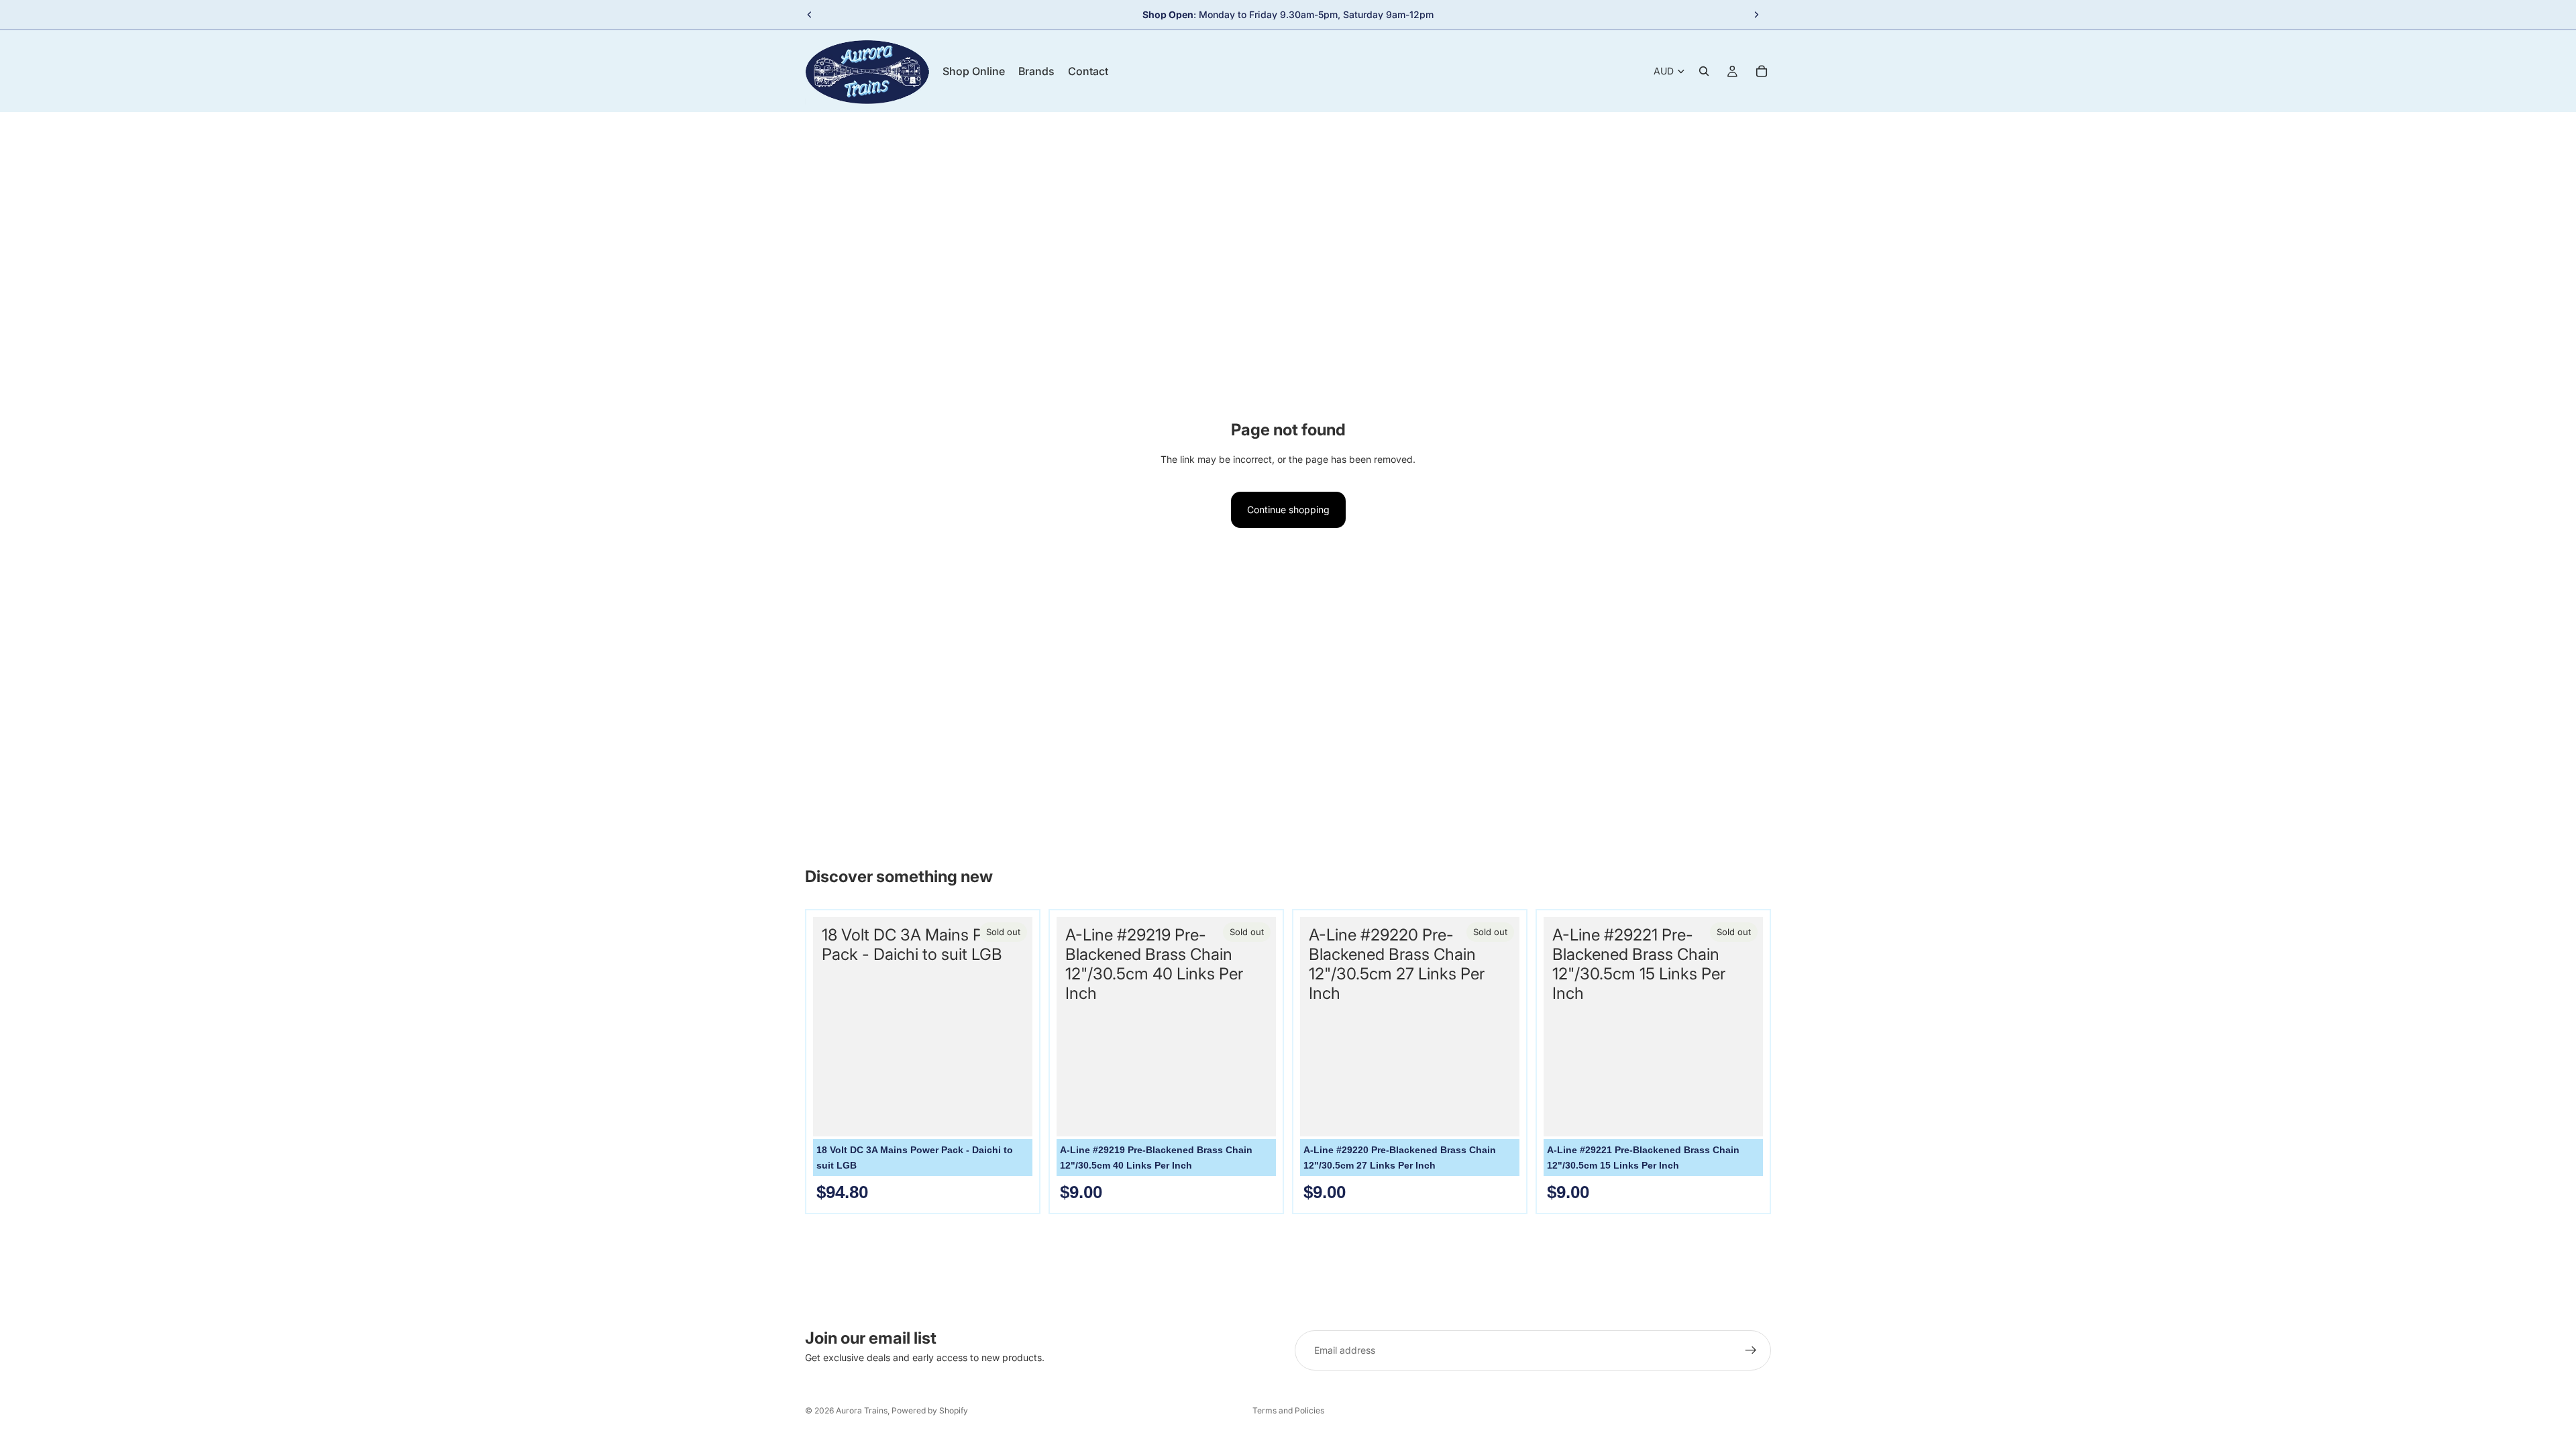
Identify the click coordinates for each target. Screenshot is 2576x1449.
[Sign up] (1751, 1350)
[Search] (1704, 71)
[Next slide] (1756, 15)
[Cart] (1762, 71)
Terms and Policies (1288, 1410)
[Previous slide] (810, 15)
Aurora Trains (862, 1410)
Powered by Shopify (930, 1410)
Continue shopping (1288, 509)
